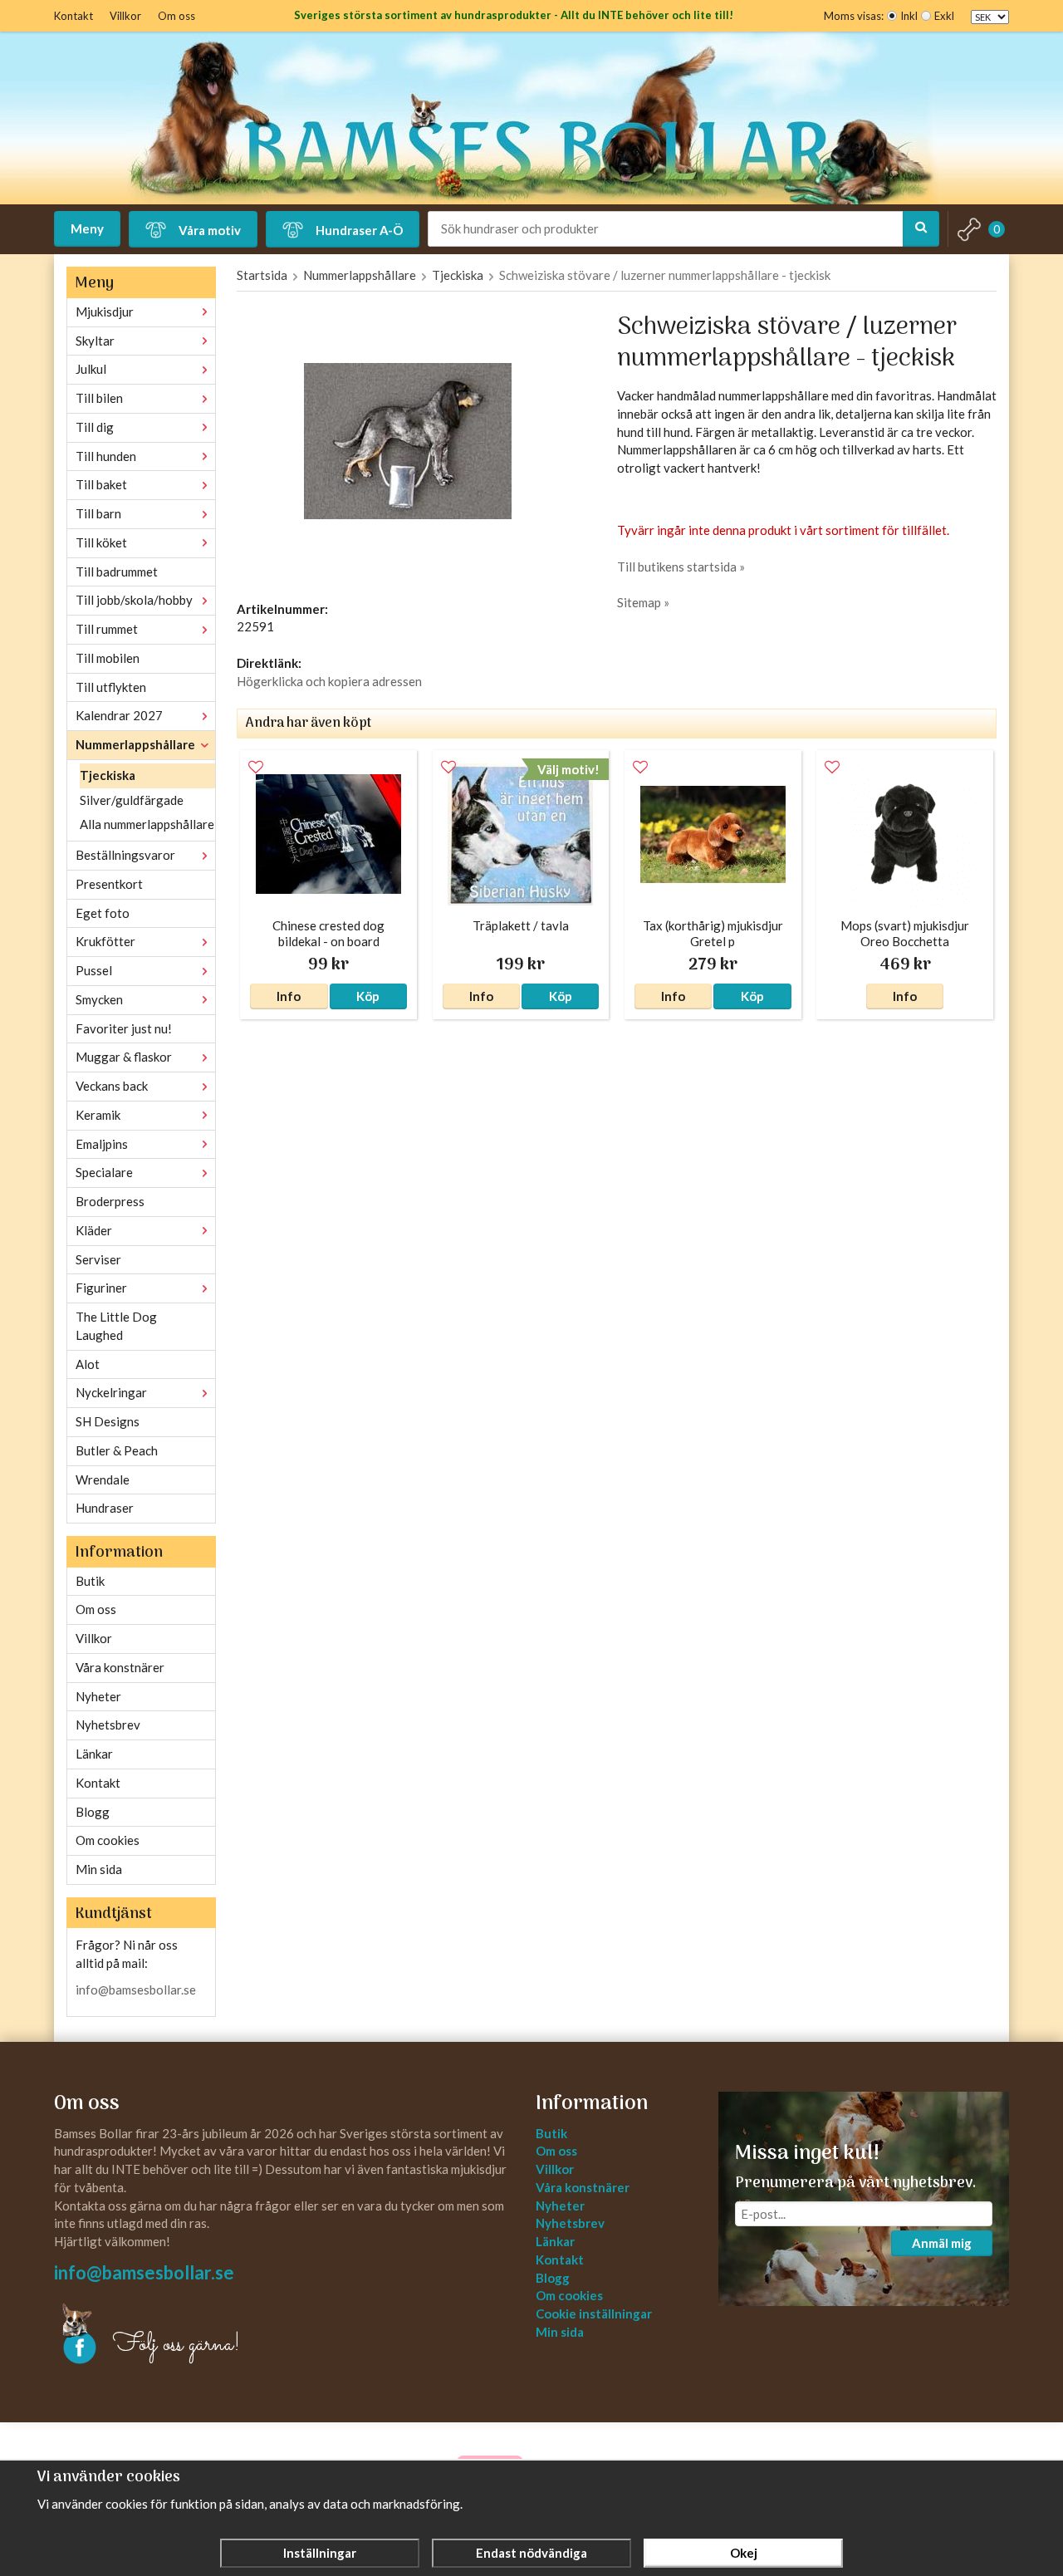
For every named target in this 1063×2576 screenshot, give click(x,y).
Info (289, 996)
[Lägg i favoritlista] (256, 768)
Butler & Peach (117, 1450)
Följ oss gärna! (176, 2345)
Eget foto (103, 913)
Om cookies (108, 1840)
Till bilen (99, 398)
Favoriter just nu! (124, 1028)
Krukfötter (105, 941)
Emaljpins (102, 1144)
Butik (90, 1581)
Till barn (98, 513)
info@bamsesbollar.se (136, 1990)
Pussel (94, 970)
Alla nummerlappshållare (147, 824)
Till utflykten (111, 687)
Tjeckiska (108, 775)
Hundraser (105, 1508)
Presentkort (109, 884)
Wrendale (103, 1479)
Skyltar (95, 341)
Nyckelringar (111, 1392)
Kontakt (73, 16)
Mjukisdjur (105, 312)
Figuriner (101, 1288)
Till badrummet (117, 572)
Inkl (909, 16)
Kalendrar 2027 (119, 715)
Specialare (104, 1172)
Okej (744, 2553)
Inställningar (320, 2553)
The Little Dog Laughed (116, 1326)
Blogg (93, 1812)
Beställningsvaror (125, 855)
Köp (368, 996)
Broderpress (110, 1201)
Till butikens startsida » (681, 567)
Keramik (98, 1115)
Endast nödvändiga (531, 2553)
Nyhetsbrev (108, 1725)
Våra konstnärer (120, 1667)
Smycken (99, 999)
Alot (88, 1364)
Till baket (101, 484)
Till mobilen (108, 658)
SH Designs (108, 1421)
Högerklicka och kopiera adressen (329, 681)
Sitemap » (643, 602)
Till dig (95, 427)
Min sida (99, 1869)
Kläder (94, 1230)
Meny (87, 228)
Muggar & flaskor (124, 1057)
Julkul (91, 369)
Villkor (125, 16)
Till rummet (107, 629)
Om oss (176, 16)
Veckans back (112, 1086)
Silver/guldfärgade (132, 800)
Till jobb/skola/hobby (134, 600)
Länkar (94, 1754)
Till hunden (106, 456)
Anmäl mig (942, 2243)
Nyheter (98, 1696)
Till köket (101, 542)
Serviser (98, 1259)
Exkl (944, 16)
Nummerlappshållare (135, 744)
